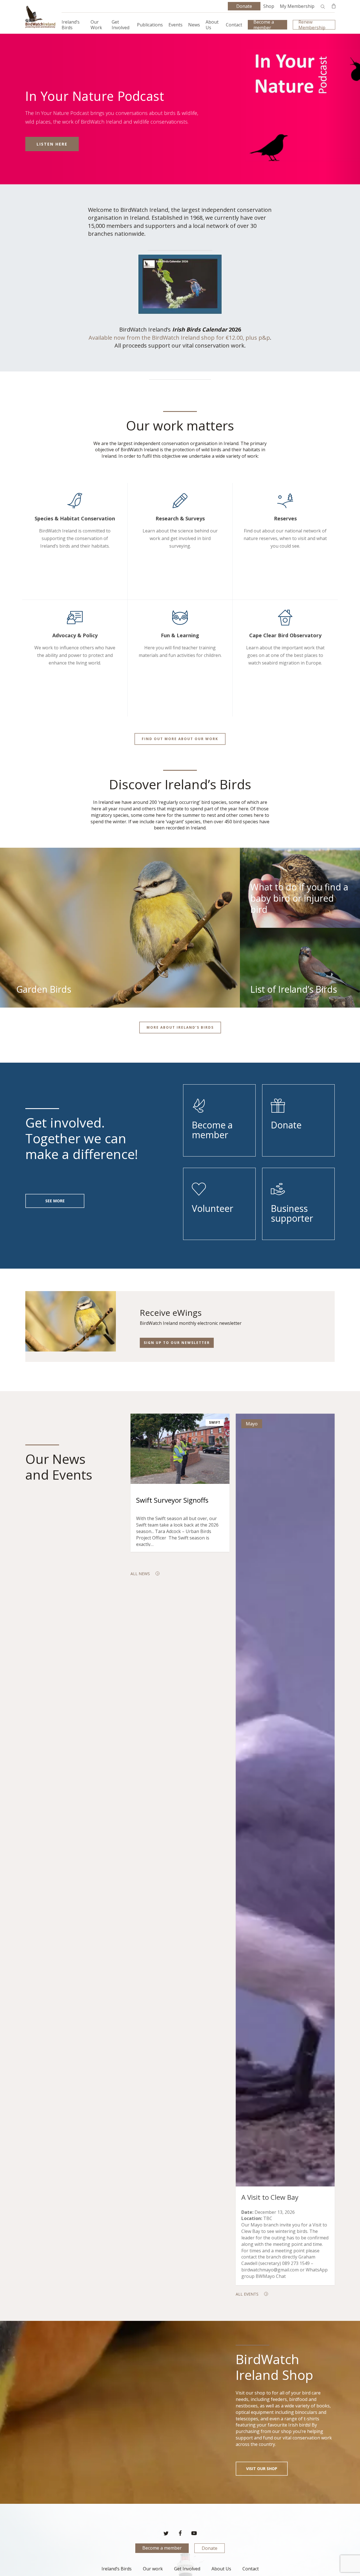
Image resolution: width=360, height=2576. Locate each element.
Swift (215, 1422)
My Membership (297, 6)
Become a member (162, 2548)
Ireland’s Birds (117, 2569)
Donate (210, 2548)
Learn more (52, 144)
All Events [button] (247, 2294)
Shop (269, 6)
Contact (251, 2569)
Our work (153, 2569)
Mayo (252, 1424)
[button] (180, 739)
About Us (221, 2569)
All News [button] (140, 1574)
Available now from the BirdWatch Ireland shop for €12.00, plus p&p (179, 338)
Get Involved (187, 2569)
